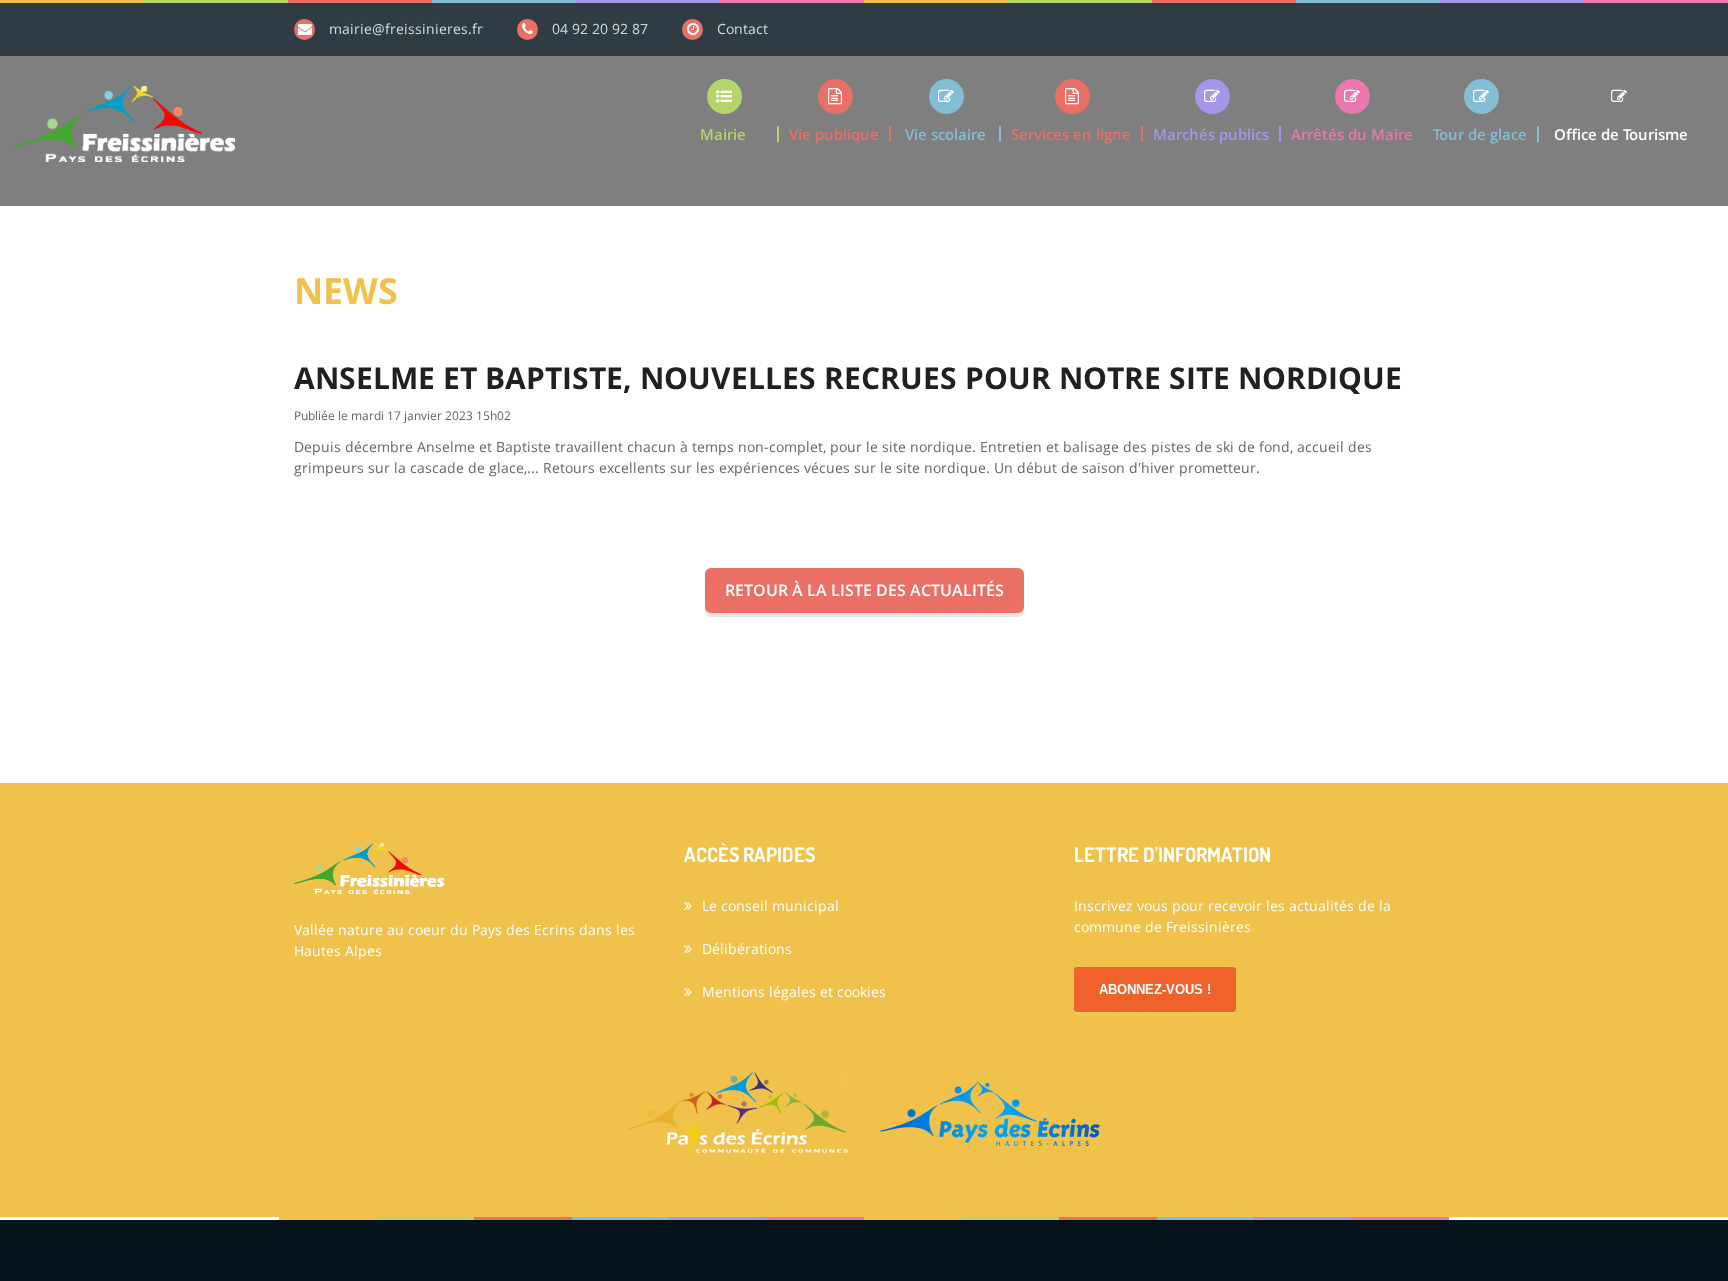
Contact (742, 28)
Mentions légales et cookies (794, 991)
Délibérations (747, 948)
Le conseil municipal (770, 905)
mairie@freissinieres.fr (406, 28)
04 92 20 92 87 (600, 28)
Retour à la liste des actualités (864, 590)
